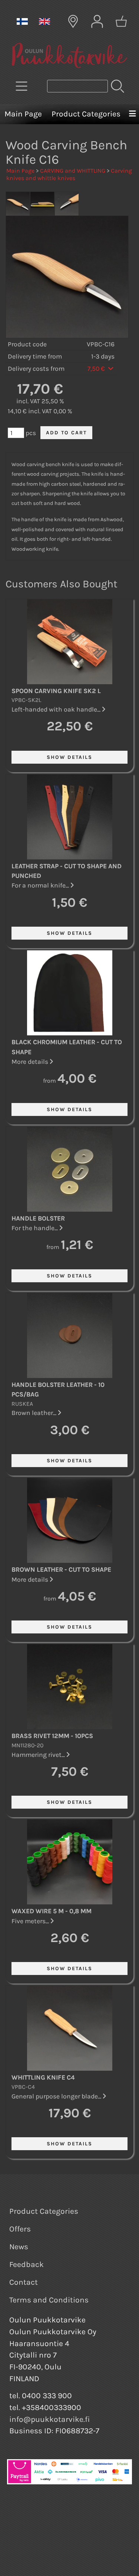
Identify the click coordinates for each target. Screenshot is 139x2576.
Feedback (27, 2264)
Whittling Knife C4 (43, 2077)
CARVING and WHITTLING (73, 171)
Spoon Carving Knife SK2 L (56, 691)
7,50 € (97, 369)
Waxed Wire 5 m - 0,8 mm (52, 1911)
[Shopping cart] (121, 21)
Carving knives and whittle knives (69, 174)
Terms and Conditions (49, 2300)
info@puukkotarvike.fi (50, 2419)
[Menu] (132, 114)
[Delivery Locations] (73, 21)
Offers (20, 2229)
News (19, 2247)
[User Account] (97, 21)
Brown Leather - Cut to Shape (61, 1569)
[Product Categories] (21, 86)
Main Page (23, 114)
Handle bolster (38, 1218)
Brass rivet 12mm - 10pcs (52, 1736)
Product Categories (86, 114)
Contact (24, 2282)
